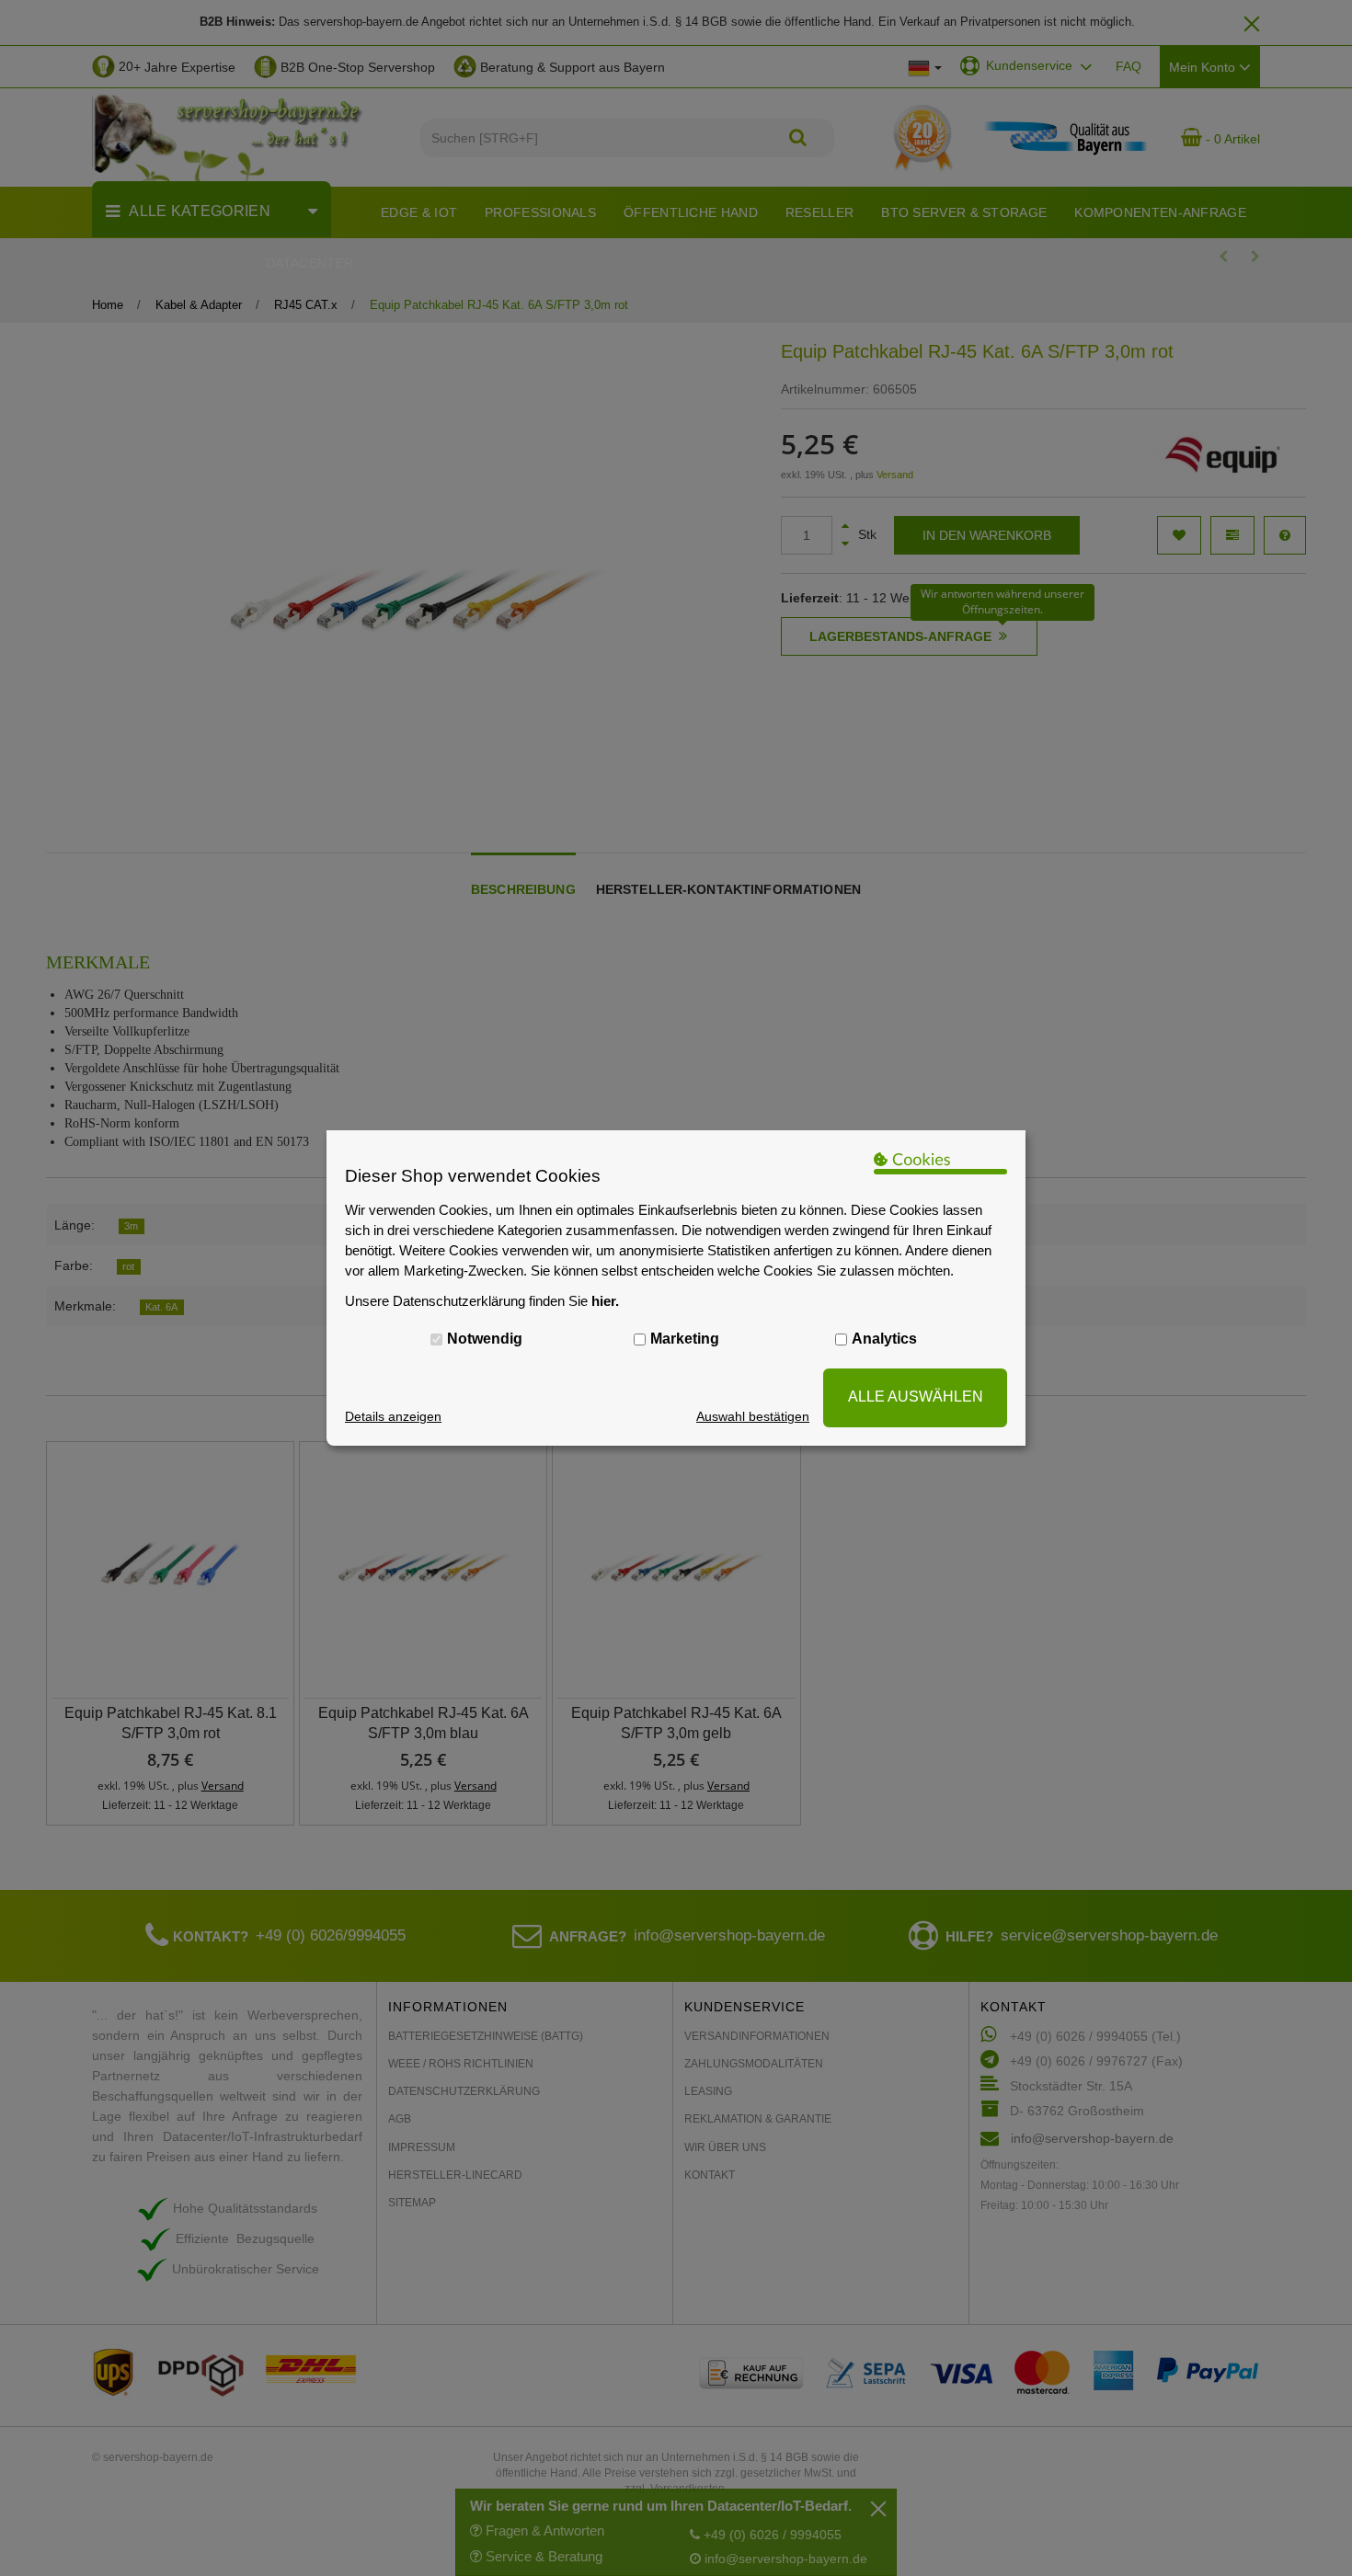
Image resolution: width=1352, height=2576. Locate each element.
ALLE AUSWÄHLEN (916, 1397)
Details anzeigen (393, 1416)
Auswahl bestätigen (753, 1416)
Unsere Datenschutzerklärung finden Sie (482, 1301)
